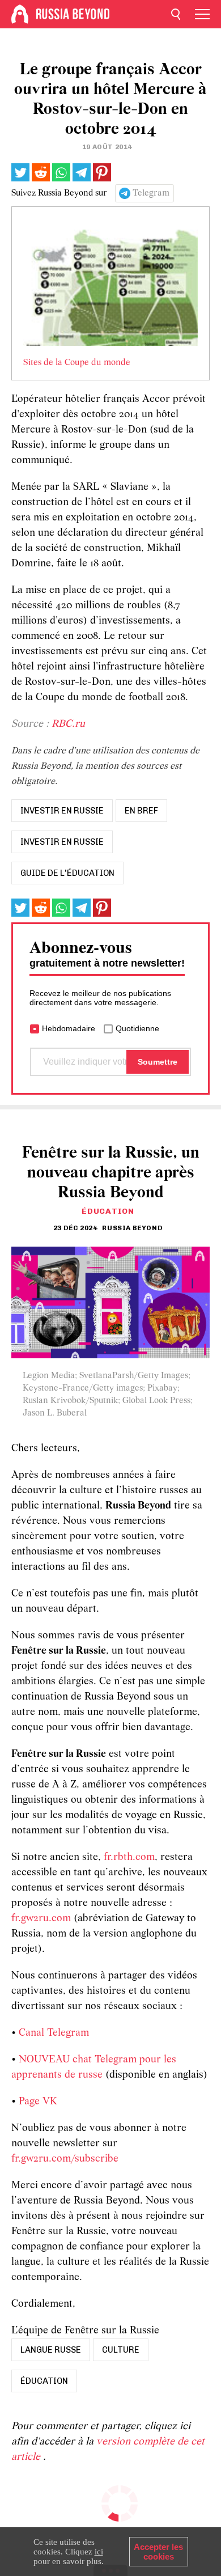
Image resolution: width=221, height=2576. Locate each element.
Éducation (108, 1211)
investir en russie (62, 811)
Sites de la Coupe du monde (77, 363)
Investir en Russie (62, 842)
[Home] (20, 14)
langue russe (51, 2350)
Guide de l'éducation (67, 873)
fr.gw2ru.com (41, 1919)
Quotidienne (137, 1028)
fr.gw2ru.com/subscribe (65, 2159)
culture (121, 2350)
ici (99, 2552)
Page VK (38, 2102)
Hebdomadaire (69, 1028)
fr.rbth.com (129, 1857)
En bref (141, 811)
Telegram (151, 193)
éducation (44, 2381)
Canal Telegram (54, 2033)
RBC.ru (68, 724)
